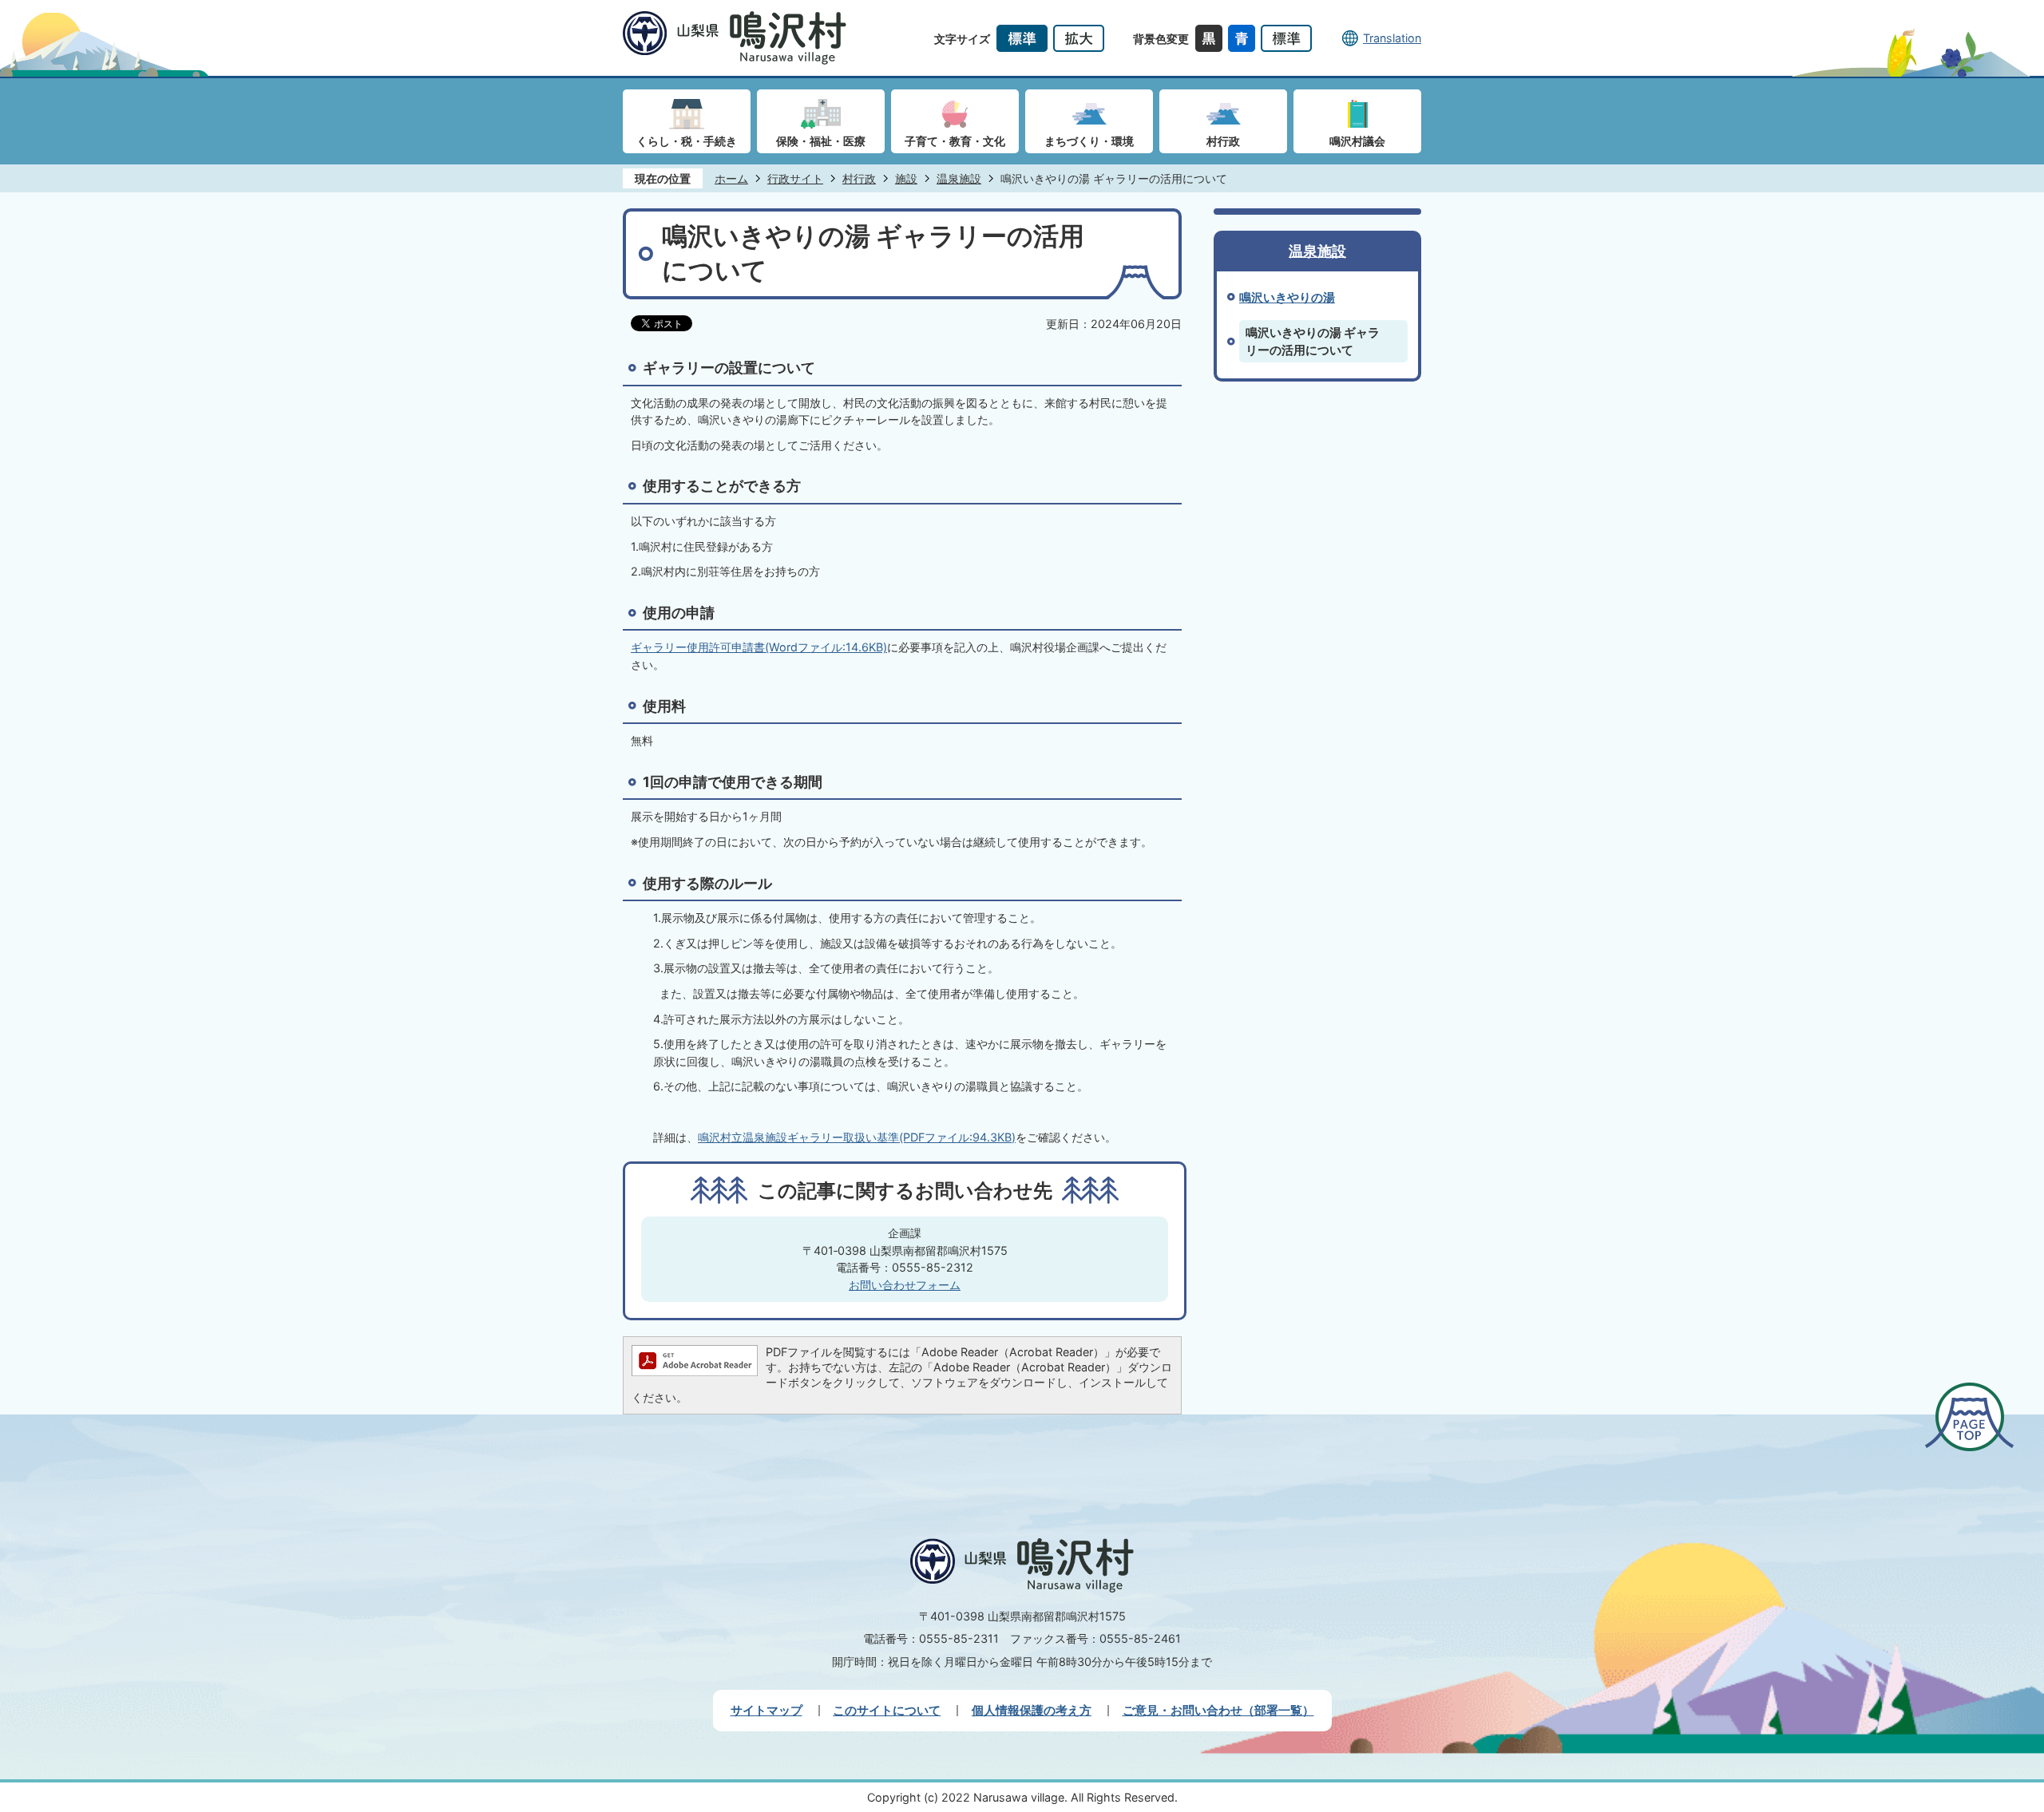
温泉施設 (959, 178)
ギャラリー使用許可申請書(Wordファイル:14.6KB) (759, 647)
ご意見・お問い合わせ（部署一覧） (1218, 1710)
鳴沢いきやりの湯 (1287, 297)
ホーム (731, 178)
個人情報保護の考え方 (1032, 1710)
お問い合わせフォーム (905, 1285)
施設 (906, 178)
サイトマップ (766, 1710)
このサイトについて (887, 1710)
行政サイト (795, 178)
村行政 (859, 178)
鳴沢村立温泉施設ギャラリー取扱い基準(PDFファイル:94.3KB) (857, 1137)
